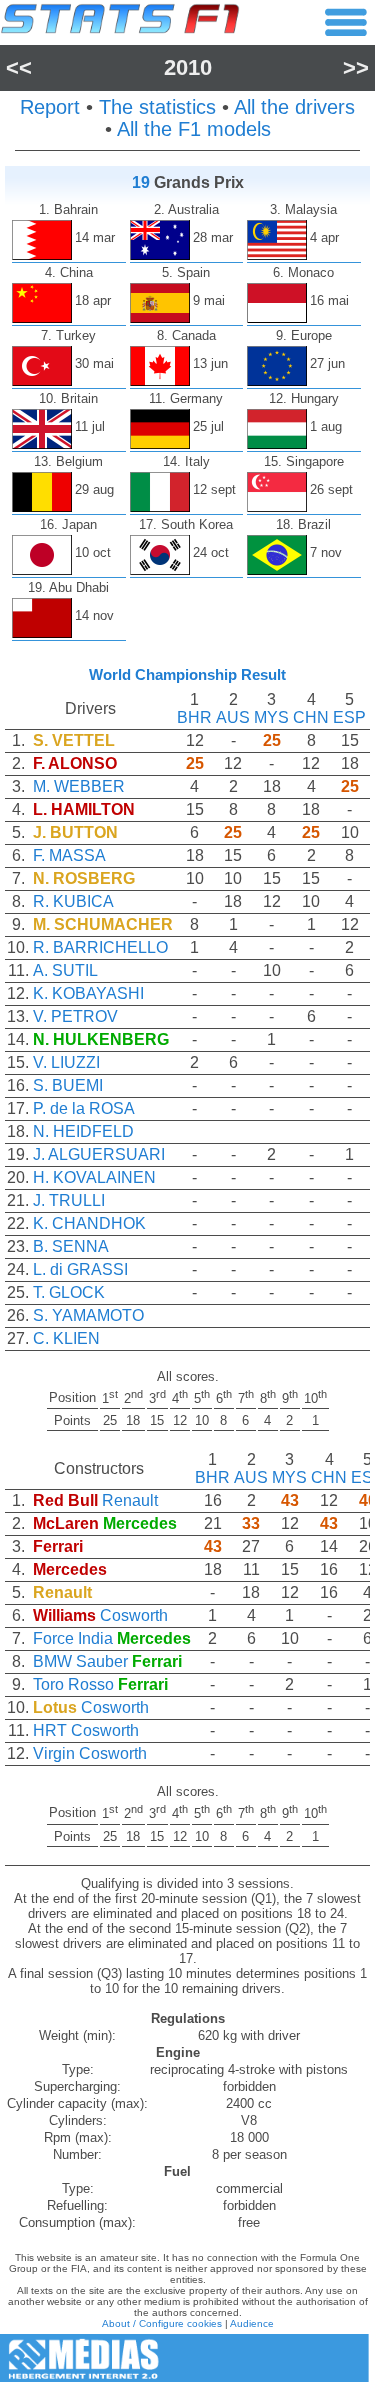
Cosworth (134, 1615)
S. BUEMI (68, 1085)
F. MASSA (69, 855)
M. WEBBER (79, 786)
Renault (130, 1500)
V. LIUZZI (66, 1062)
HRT (50, 1730)
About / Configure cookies (162, 2323)
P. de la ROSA (84, 1108)
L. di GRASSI (80, 1269)
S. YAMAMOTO (88, 1315)
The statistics (157, 107)
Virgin (54, 1753)
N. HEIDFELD (83, 1131)
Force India (73, 1638)
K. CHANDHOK (89, 1223)
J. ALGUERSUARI (99, 1154)
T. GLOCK (69, 1292)
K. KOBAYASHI (88, 993)
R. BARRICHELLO (100, 947)
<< (19, 67)
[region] (187, 1029)
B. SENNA (71, 1246)
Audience (252, 2323)
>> (356, 67)
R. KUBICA (73, 901)
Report (50, 107)
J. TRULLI (69, 1200)
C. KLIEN (66, 1338)
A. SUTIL (65, 970)
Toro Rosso (73, 1684)
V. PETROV (75, 1016)
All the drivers (294, 107)
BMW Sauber (80, 1661)
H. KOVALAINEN (94, 1177)
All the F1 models (194, 129)
